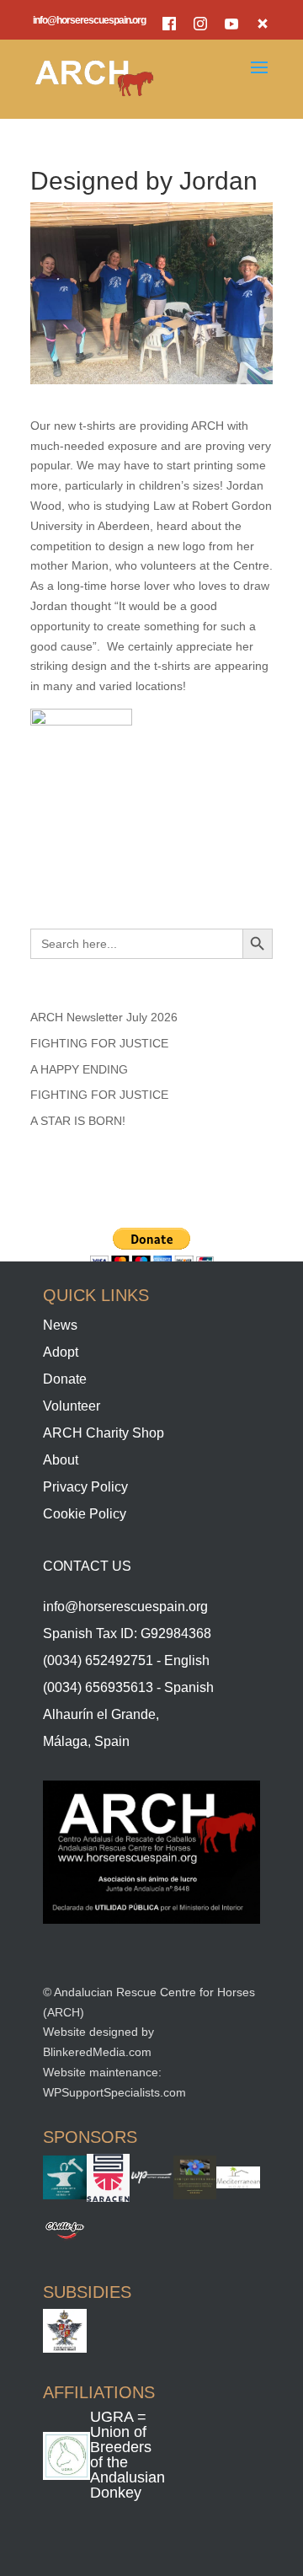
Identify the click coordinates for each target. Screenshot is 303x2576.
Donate (65, 1379)
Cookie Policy (85, 1514)
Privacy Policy (85, 1487)
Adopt (61, 1352)
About (61, 1460)
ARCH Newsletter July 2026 (104, 1017)
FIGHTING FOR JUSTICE (99, 1043)
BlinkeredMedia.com (97, 2052)
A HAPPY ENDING (79, 1069)
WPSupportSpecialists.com (114, 2092)
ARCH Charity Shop (104, 1433)
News (60, 1325)
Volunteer (72, 1406)
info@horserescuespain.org (89, 21)
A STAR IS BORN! (78, 1121)
